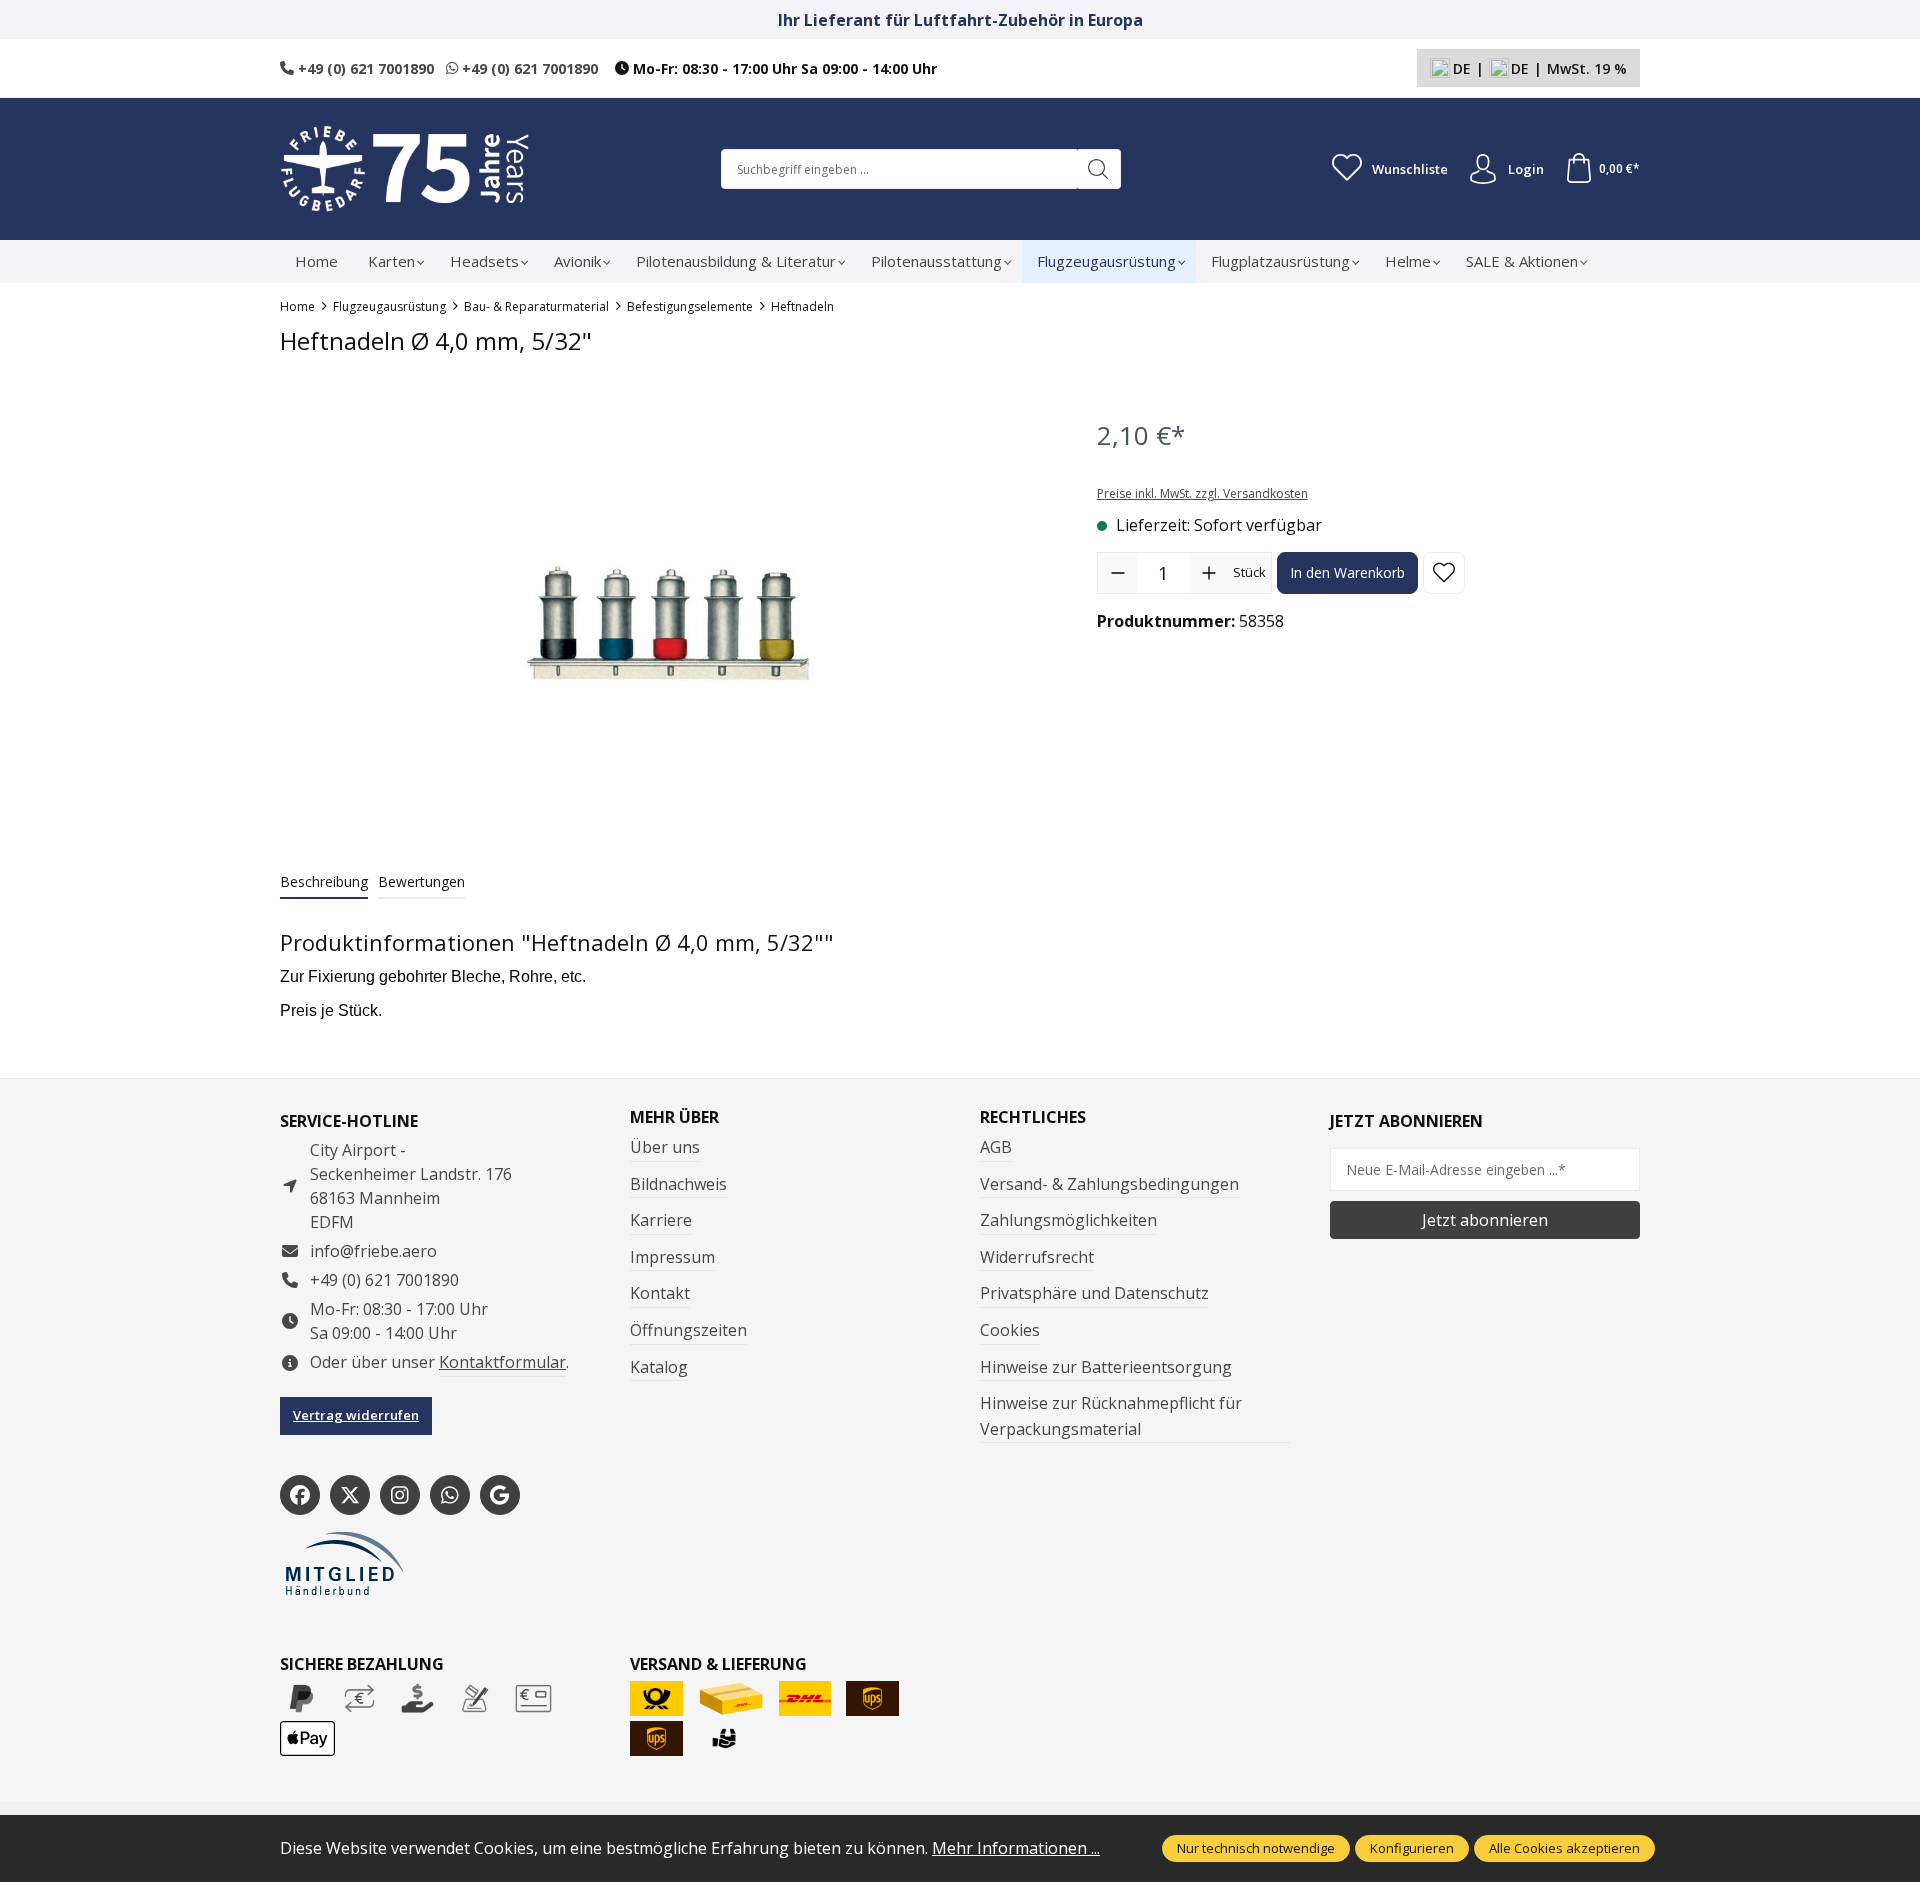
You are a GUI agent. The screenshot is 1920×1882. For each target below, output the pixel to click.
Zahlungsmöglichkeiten (1068, 1220)
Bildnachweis (678, 1184)
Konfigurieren (1412, 1848)
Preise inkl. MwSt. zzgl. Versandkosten (1202, 493)
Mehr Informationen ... (1016, 1848)
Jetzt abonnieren (1485, 1220)
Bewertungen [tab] (421, 881)
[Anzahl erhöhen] (1209, 573)
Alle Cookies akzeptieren (1564, 1848)
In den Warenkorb (1347, 572)
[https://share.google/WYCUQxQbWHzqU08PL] (500, 1495)
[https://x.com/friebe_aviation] (350, 1495)
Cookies (1010, 1330)
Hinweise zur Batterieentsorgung (1106, 1367)
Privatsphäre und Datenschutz (1094, 1293)
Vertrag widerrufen (356, 1415)
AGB (996, 1147)
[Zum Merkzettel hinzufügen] (1444, 573)
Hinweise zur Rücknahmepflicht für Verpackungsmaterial (1111, 1416)
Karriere (661, 1220)
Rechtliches (1033, 1117)
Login (1526, 169)
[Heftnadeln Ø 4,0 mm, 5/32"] (668, 620)
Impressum (672, 1257)
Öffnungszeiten (688, 1330)
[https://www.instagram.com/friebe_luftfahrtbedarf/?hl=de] (400, 1495)
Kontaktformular (502, 1362)
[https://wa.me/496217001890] (450, 1495)
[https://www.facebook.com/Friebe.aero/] (300, 1495)
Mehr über (674, 1117)
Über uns (665, 1147)
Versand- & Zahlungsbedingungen (1109, 1184)
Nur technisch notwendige (1256, 1848)
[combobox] (899, 169)
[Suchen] (1098, 169)
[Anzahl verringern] (1118, 573)
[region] (668, 621)
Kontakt (660, 1293)
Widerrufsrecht (1037, 1257)
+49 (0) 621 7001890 (364, 68)
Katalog (659, 1367)
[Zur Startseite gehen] (405, 169)
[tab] (324, 882)
